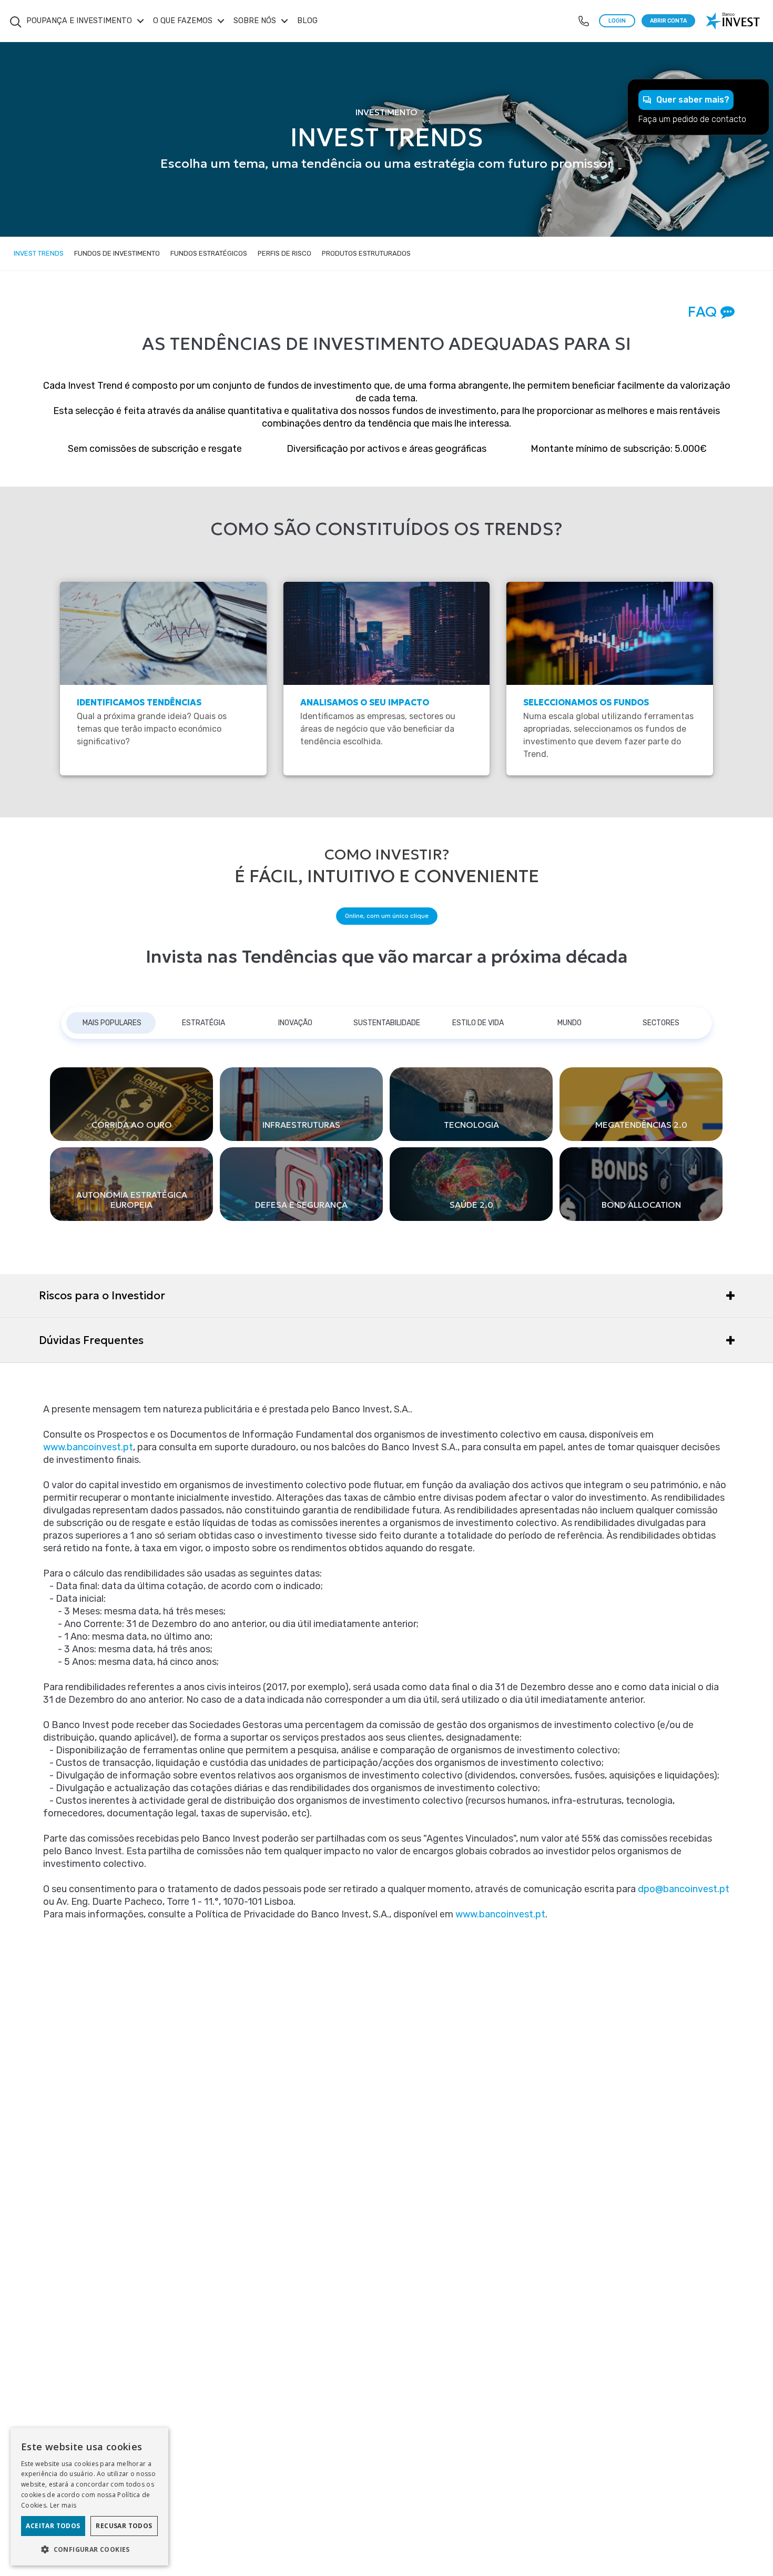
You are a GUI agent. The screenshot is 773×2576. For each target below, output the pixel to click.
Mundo (569, 1023)
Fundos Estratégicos (209, 253)
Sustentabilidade (387, 1023)
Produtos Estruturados (366, 253)
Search (16, 16)
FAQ (704, 311)
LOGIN (617, 21)
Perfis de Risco (284, 253)
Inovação (295, 1023)
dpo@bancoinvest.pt (684, 1889)
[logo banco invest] (734, 21)
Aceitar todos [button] (53, 2526)
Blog (307, 21)
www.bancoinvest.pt (88, 1447)
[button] (89, 2549)
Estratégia (204, 1023)
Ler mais (63, 2505)
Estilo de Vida (478, 1023)
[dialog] (89, 2497)
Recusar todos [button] (124, 2526)
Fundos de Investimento (117, 253)
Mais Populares (112, 1023)
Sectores (661, 1023)
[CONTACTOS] (584, 21)
